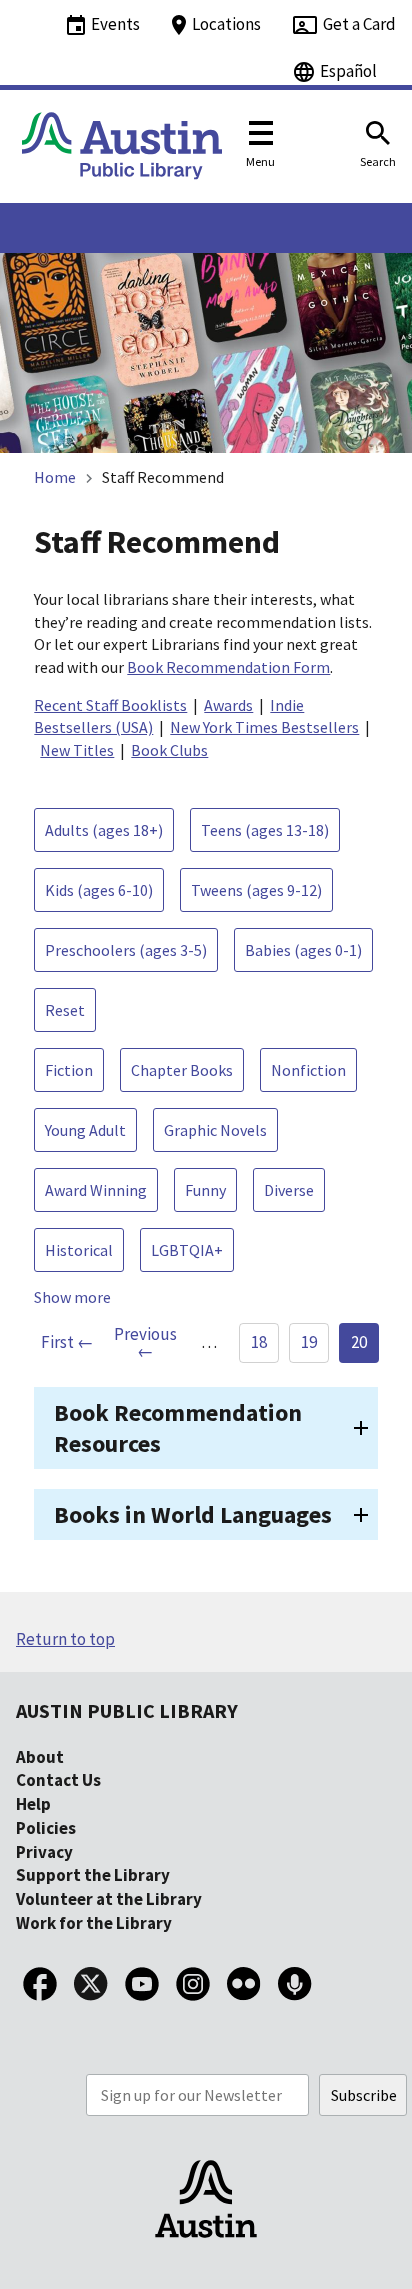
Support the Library (93, 1875)
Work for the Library (94, 1923)
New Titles (77, 750)
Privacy (44, 1852)
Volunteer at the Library (109, 1899)
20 (359, 1342)
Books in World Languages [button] (193, 1514)
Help (33, 1804)
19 (309, 1342)
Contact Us (58, 1780)
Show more (72, 1297)
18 (259, 1342)
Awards (228, 705)
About (40, 1757)
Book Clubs (169, 750)
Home (55, 477)
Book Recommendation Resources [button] (178, 1428)
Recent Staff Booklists (110, 705)
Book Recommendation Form (228, 667)
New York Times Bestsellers (264, 727)
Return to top (65, 1639)
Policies (46, 1828)
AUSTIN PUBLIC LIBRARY (127, 1710)
